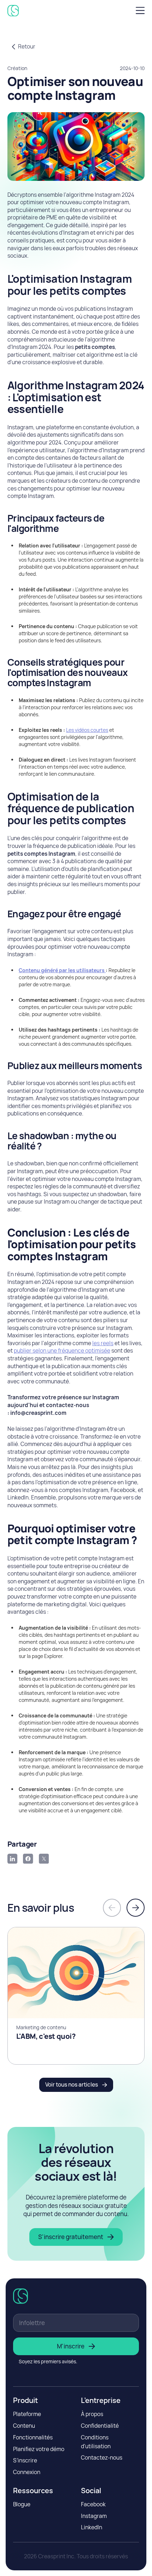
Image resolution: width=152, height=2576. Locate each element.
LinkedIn (92, 2527)
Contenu (24, 2426)
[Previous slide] (112, 1908)
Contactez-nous (102, 2458)
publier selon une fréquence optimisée (62, 1351)
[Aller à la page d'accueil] (15, 11)
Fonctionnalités (33, 2437)
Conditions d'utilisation (96, 2442)
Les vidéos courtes (87, 730)
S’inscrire (25, 2460)
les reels (103, 1343)
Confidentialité (100, 2426)
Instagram (94, 2516)
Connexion (27, 2472)
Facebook (93, 2504)
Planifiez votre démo (39, 2449)
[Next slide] (136, 1908)
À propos (92, 2414)
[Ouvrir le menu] (138, 10)
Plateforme (27, 2414)
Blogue (22, 2504)
